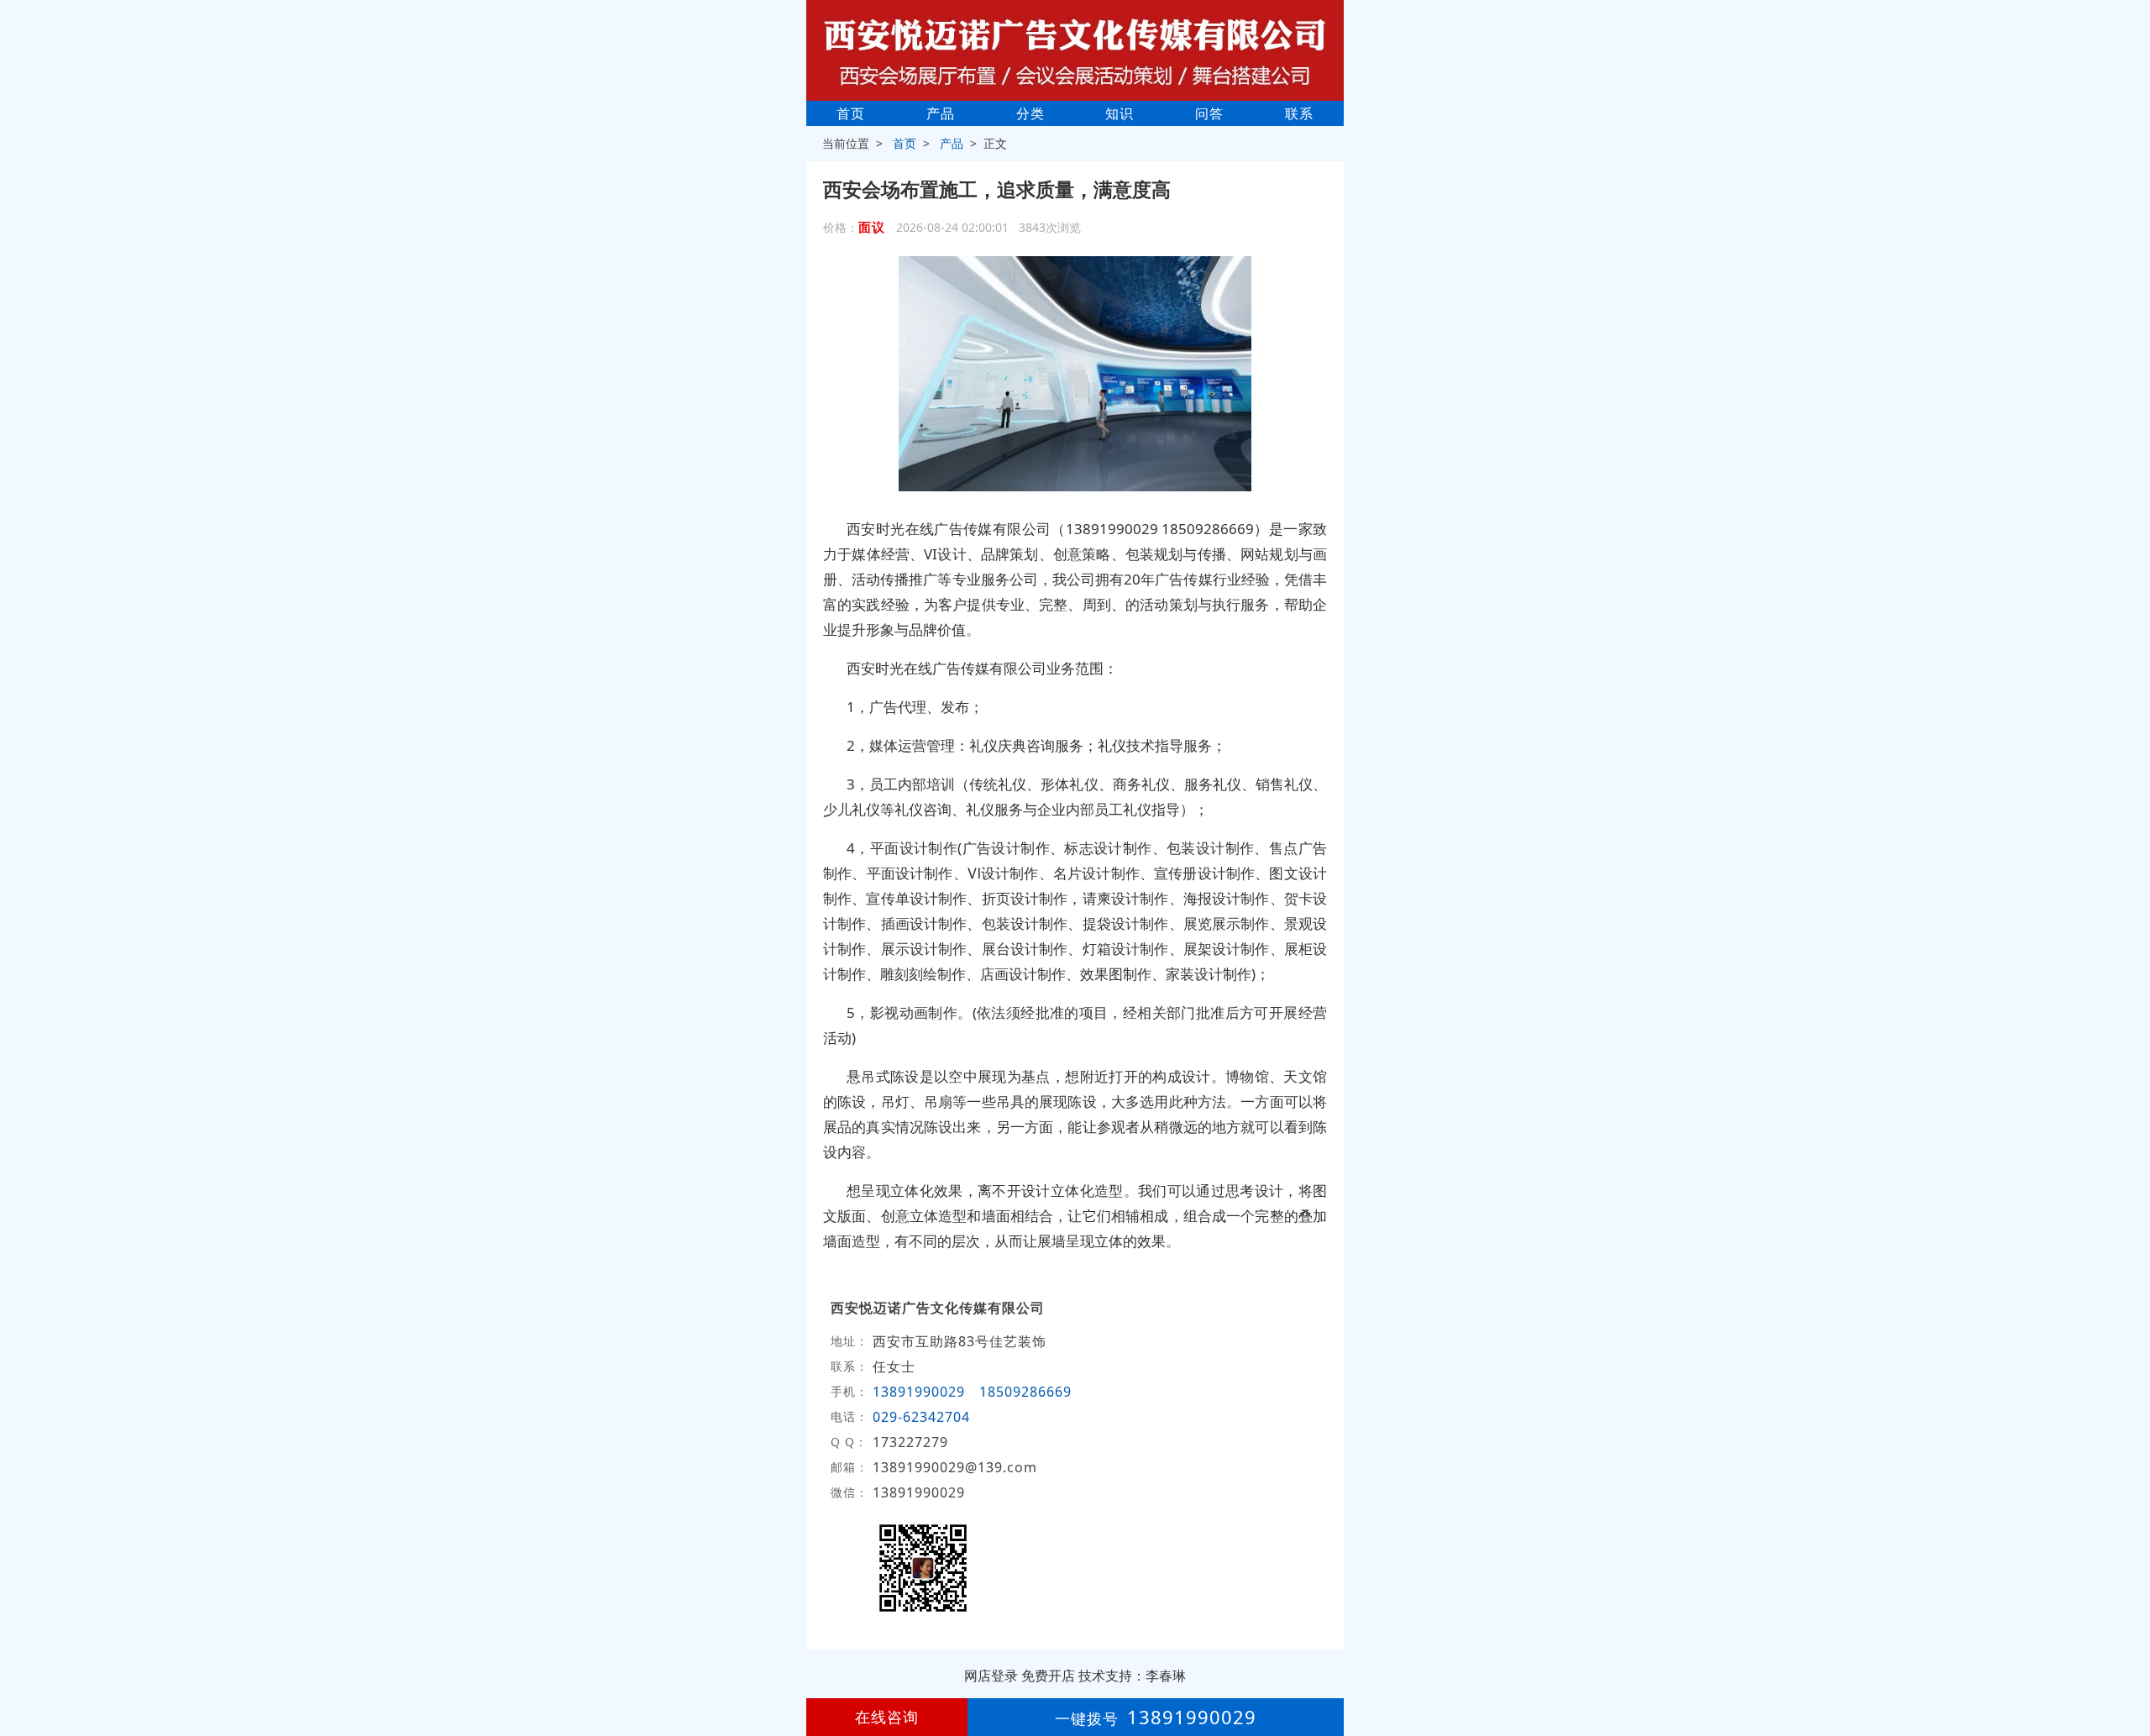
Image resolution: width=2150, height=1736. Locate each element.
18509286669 (1025, 1392)
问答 (1209, 113)
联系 (1299, 113)
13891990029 (919, 1392)
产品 (941, 113)
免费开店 (1048, 1676)
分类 (1030, 113)
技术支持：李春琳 (1132, 1676)
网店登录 (991, 1676)
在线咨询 (887, 1717)
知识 (1120, 113)
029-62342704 (921, 1417)
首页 (851, 113)
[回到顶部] (2128, 1672)
